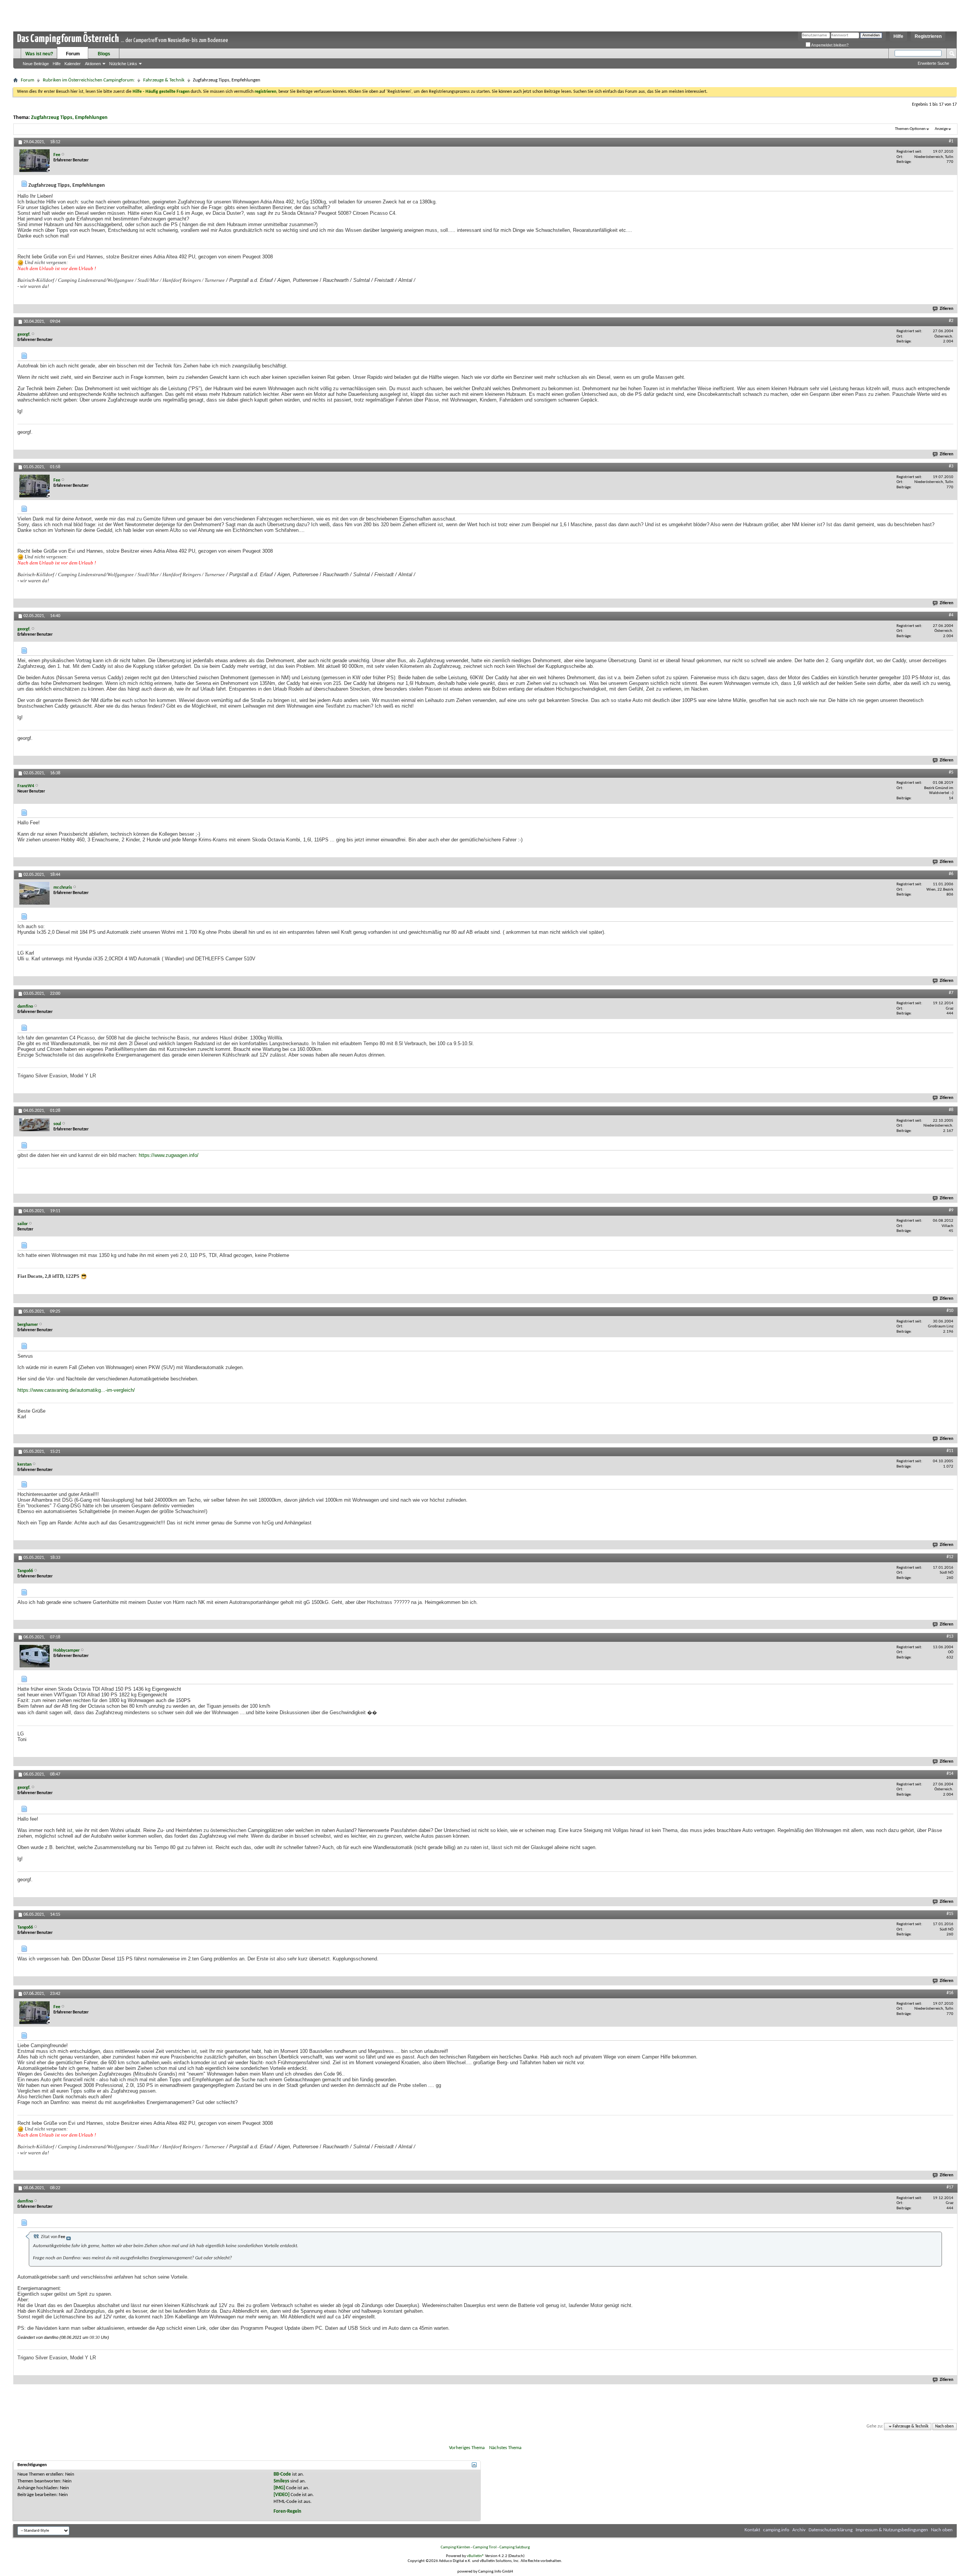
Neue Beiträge (36, 64)
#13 (950, 1637)
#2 (951, 321)
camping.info (776, 2530)
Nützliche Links (123, 64)
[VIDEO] (282, 2495)
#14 (950, 1774)
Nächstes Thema (505, 2448)
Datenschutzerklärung (831, 2530)
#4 (951, 615)
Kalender (73, 64)
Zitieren (947, 309)
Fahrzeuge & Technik (164, 80)
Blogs (104, 54)
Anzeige (941, 129)
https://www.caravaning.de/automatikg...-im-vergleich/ (76, 1390)
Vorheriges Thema (467, 2448)
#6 (951, 874)
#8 (951, 1110)
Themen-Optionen (910, 129)
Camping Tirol (485, 2547)
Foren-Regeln (287, 2511)
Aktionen (93, 64)
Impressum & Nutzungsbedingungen (892, 2530)
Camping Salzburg (515, 2547)
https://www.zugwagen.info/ (169, 1155)
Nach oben (944, 2427)
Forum (73, 54)
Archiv (799, 2530)
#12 (950, 1557)
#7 (951, 993)
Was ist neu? (39, 54)
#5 (951, 772)
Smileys (281, 2481)
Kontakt (752, 2530)
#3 (951, 466)
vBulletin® (476, 2556)
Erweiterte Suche (933, 63)
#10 (950, 1311)
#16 (950, 1993)
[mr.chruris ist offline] (34, 893)
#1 (951, 141)
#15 (950, 1914)
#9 (951, 1210)
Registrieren (928, 36)
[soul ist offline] (34, 1125)
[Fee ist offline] (34, 161)
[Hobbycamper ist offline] (34, 1656)
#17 (950, 2187)
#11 (950, 1451)
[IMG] (279, 2488)
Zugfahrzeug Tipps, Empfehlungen (69, 118)
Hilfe (898, 36)
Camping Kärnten (455, 2547)
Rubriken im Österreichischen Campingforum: (89, 80)
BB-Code (282, 2474)
